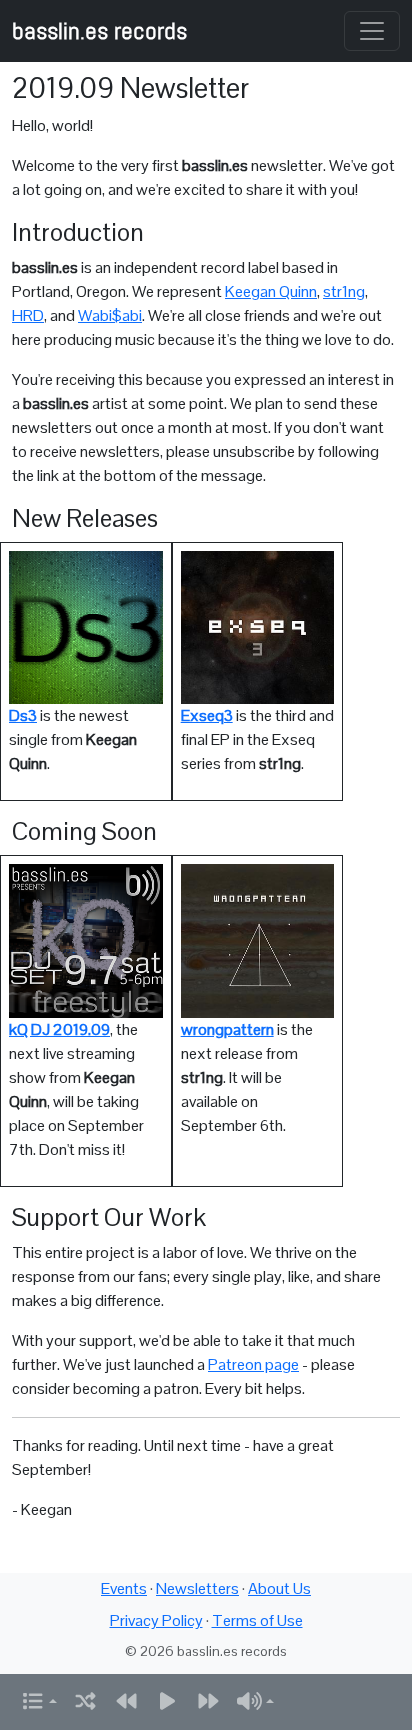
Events (124, 1588)
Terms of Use (257, 1620)
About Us (279, 1588)
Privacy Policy (156, 1620)
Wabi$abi (110, 315)
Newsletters (197, 1588)
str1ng (344, 291)
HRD (28, 315)
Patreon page (253, 1364)
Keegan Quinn (271, 291)
